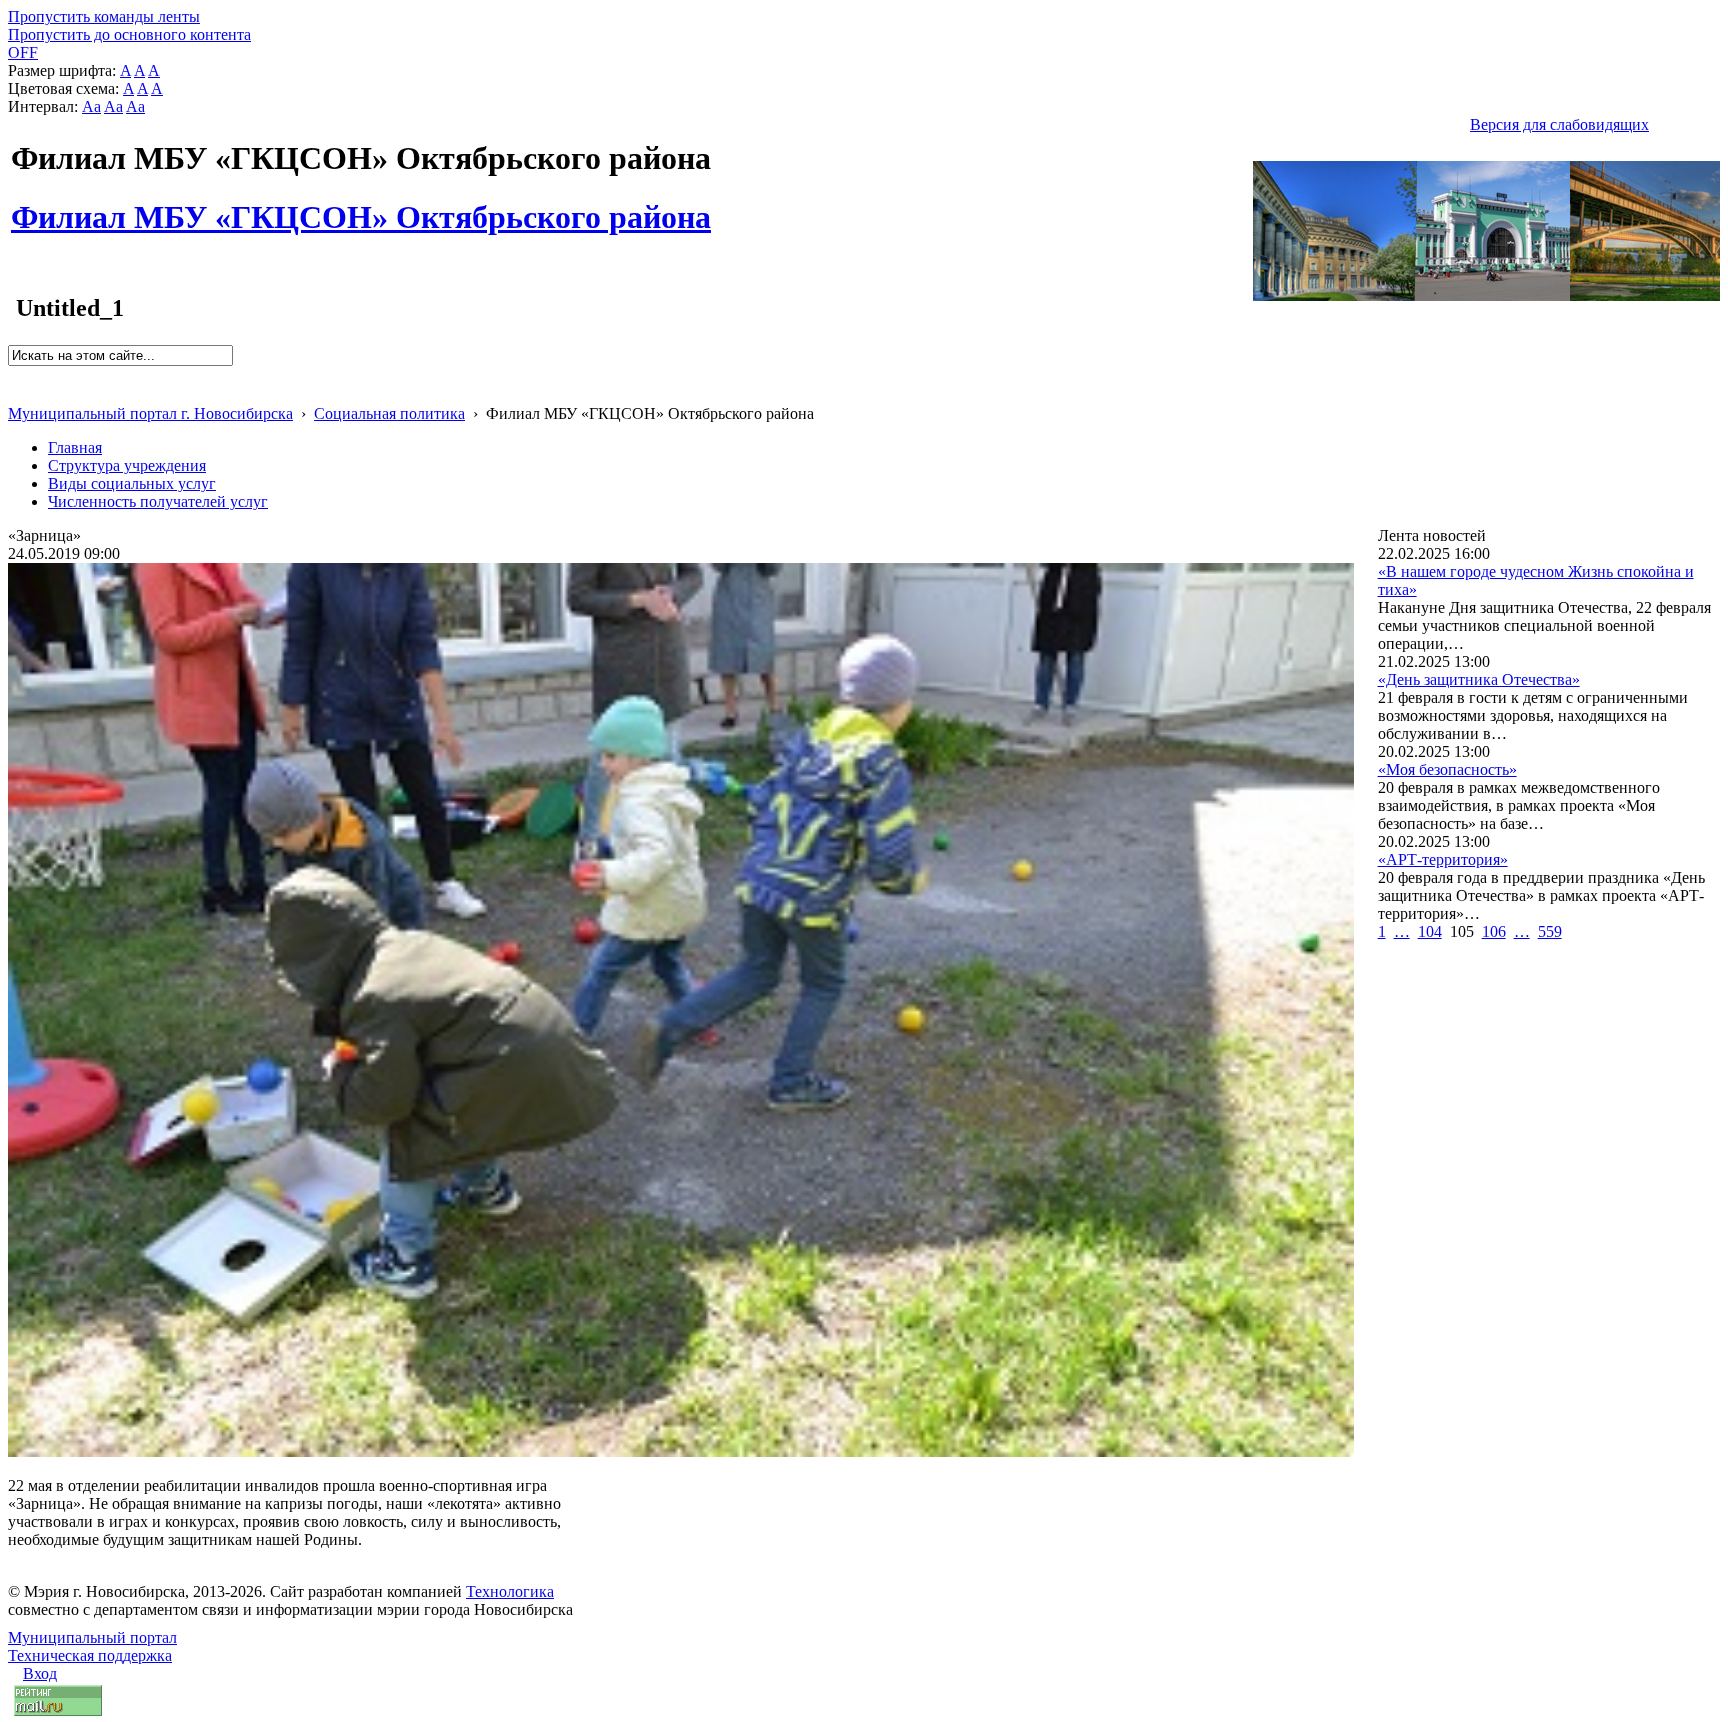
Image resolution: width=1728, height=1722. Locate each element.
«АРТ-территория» (1443, 859)
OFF (23, 52)
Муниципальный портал (92, 1637)
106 (1494, 931)
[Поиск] (14, 374)
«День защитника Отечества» (1479, 679)
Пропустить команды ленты (104, 16)
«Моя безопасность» (1447, 769)
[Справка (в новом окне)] (16, 392)
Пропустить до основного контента (129, 34)
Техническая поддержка (90, 1655)
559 (1550, 931)
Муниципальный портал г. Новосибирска (150, 413)
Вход (40, 1673)
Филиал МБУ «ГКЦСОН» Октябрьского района (361, 206)
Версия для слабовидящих (1559, 124)
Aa (91, 106)
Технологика (510, 1591)
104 (1430, 931)
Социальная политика (389, 413)
